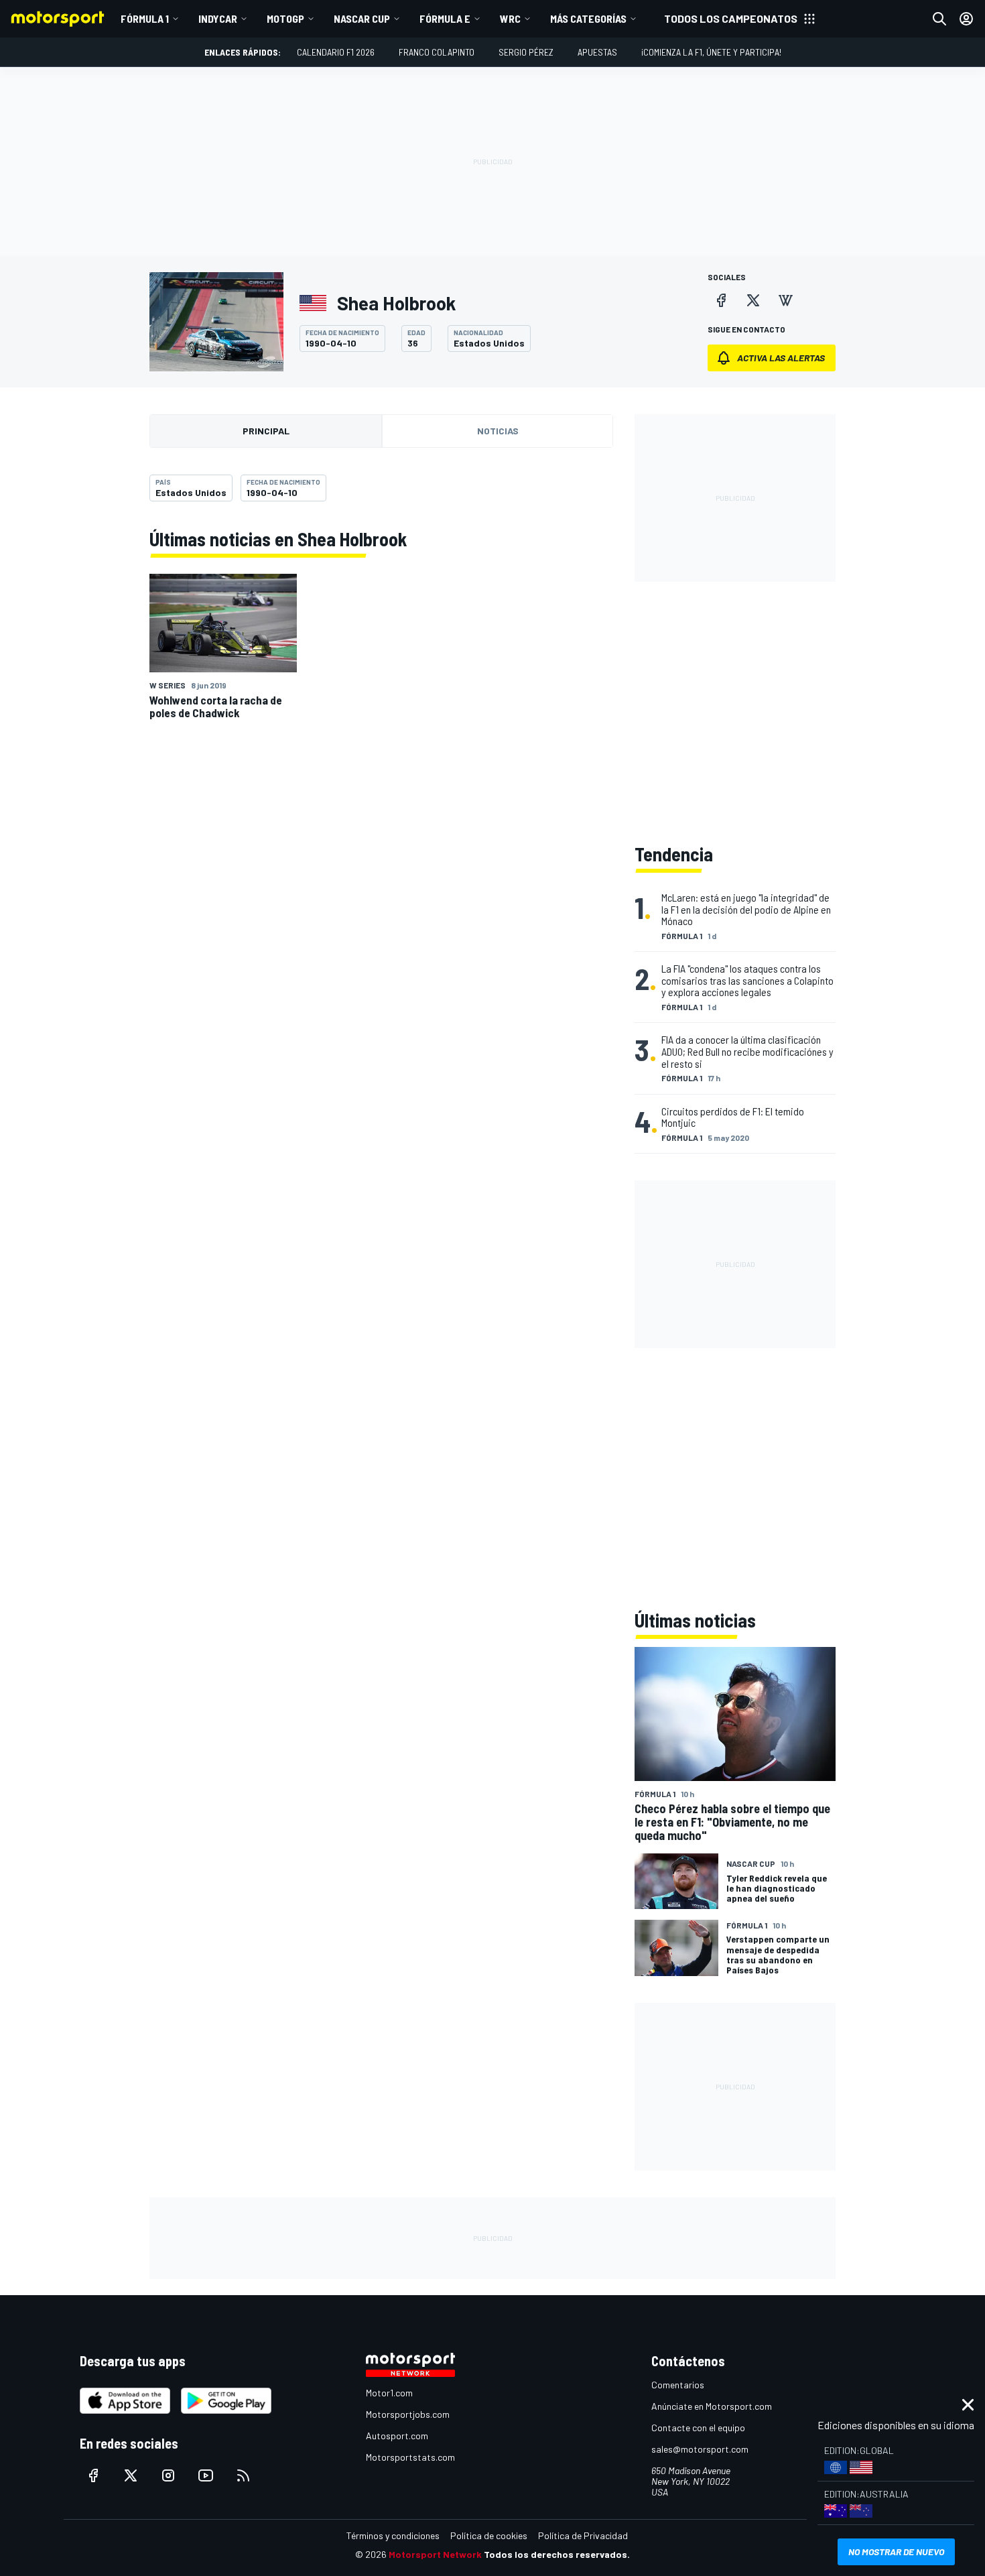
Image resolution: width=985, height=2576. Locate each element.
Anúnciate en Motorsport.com (712, 2406)
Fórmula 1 (145, 18)
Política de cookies (489, 2535)
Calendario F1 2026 (336, 52)
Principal (266, 431)
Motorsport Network (435, 2554)
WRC (510, 18)
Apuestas (597, 52)
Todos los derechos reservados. (557, 2554)
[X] (753, 300)
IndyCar (218, 18)
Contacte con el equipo (698, 2428)
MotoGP (285, 18)
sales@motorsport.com (700, 2449)
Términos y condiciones (393, 2535)
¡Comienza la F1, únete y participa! (711, 52)
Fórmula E (445, 18)
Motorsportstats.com (410, 2457)
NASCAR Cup (362, 18)
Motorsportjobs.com (408, 2414)
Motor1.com (389, 2393)
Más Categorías (588, 18)
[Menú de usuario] (966, 19)
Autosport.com (397, 2436)
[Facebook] (721, 300)
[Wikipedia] (785, 300)
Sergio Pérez (526, 52)
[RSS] (243, 2475)
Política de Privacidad (583, 2535)
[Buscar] (939, 19)
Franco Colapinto (437, 52)
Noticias (498, 431)
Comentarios (678, 2385)
